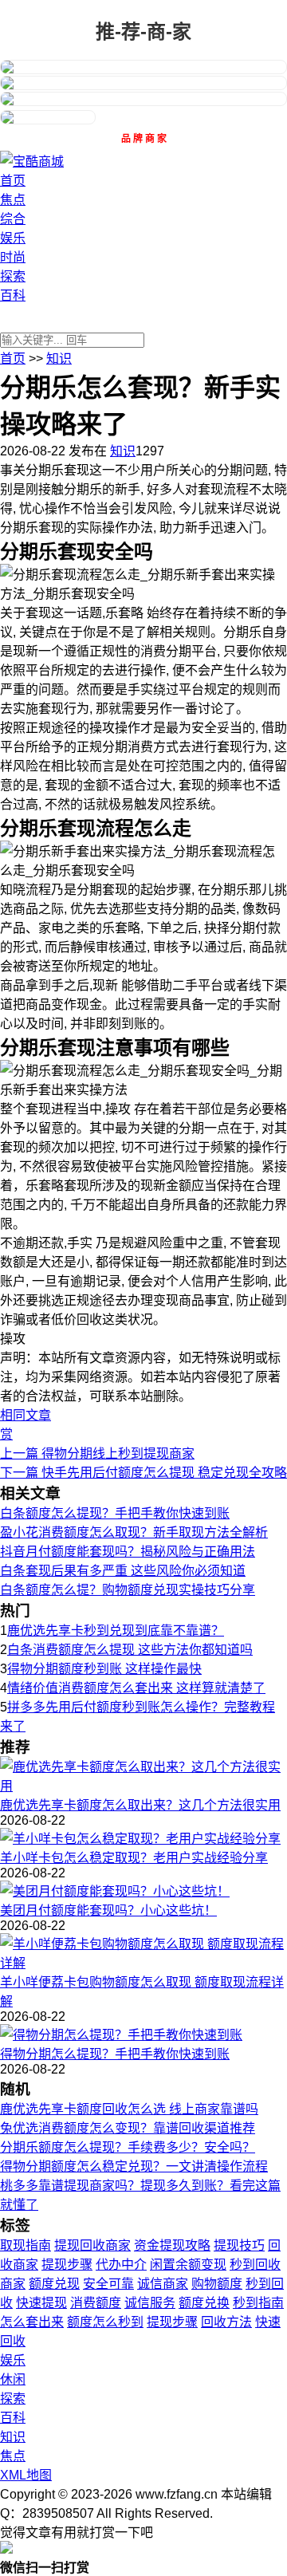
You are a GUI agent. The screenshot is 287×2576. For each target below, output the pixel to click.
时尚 (13, 257)
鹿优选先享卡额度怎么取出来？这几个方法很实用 (140, 1805)
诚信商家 (163, 2284)
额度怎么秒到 (105, 2322)
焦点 (13, 200)
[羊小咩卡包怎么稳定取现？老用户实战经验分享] (140, 1839)
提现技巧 (239, 2245)
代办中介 (121, 2265)
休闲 (13, 2379)
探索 (13, 276)
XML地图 (26, 2475)
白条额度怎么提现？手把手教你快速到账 (115, 1513)
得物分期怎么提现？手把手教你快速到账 (115, 2054)
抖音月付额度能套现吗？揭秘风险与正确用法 (128, 1552)
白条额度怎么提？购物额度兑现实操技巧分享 (128, 1590)
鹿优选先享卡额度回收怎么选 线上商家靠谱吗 (129, 2109)
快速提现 (41, 2303)
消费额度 (96, 2303)
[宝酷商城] (32, 161)
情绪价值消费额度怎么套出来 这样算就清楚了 (136, 1688)
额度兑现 (54, 2284)
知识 (59, 358)
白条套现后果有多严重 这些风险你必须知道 (123, 1571)
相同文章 (26, 1415)
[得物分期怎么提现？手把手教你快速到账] (121, 2035)
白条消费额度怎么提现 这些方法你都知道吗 (130, 1650)
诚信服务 (150, 2303)
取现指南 (26, 2245)
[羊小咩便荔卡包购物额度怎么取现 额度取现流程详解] (143, 1963)
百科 (13, 295)
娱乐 (13, 238)
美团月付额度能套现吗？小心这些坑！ (108, 1910)
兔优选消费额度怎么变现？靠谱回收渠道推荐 (128, 2128)
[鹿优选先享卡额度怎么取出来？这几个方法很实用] (143, 1786)
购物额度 (217, 2284)
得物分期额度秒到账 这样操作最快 (104, 1669)
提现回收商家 (92, 2245)
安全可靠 (108, 2284)
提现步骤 (67, 2265)
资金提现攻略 (172, 2245)
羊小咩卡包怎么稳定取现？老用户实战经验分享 (134, 1858)
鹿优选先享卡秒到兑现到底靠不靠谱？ (116, 1631)
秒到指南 (258, 2303)
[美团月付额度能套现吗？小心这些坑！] (115, 1891)
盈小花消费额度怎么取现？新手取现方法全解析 (134, 1532)
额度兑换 (204, 2303)
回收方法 (226, 2322)
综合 (13, 219)
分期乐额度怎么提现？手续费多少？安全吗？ (128, 2147)
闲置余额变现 (188, 2265)
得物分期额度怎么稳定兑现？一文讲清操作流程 (134, 2166)
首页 (13, 181)
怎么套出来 (32, 2322)
